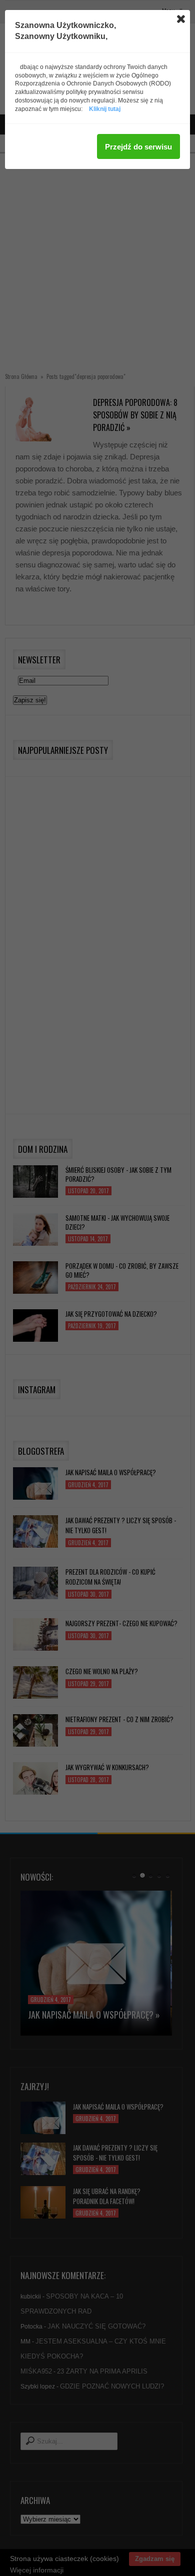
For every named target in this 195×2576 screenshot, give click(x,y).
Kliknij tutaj (105, 109)
